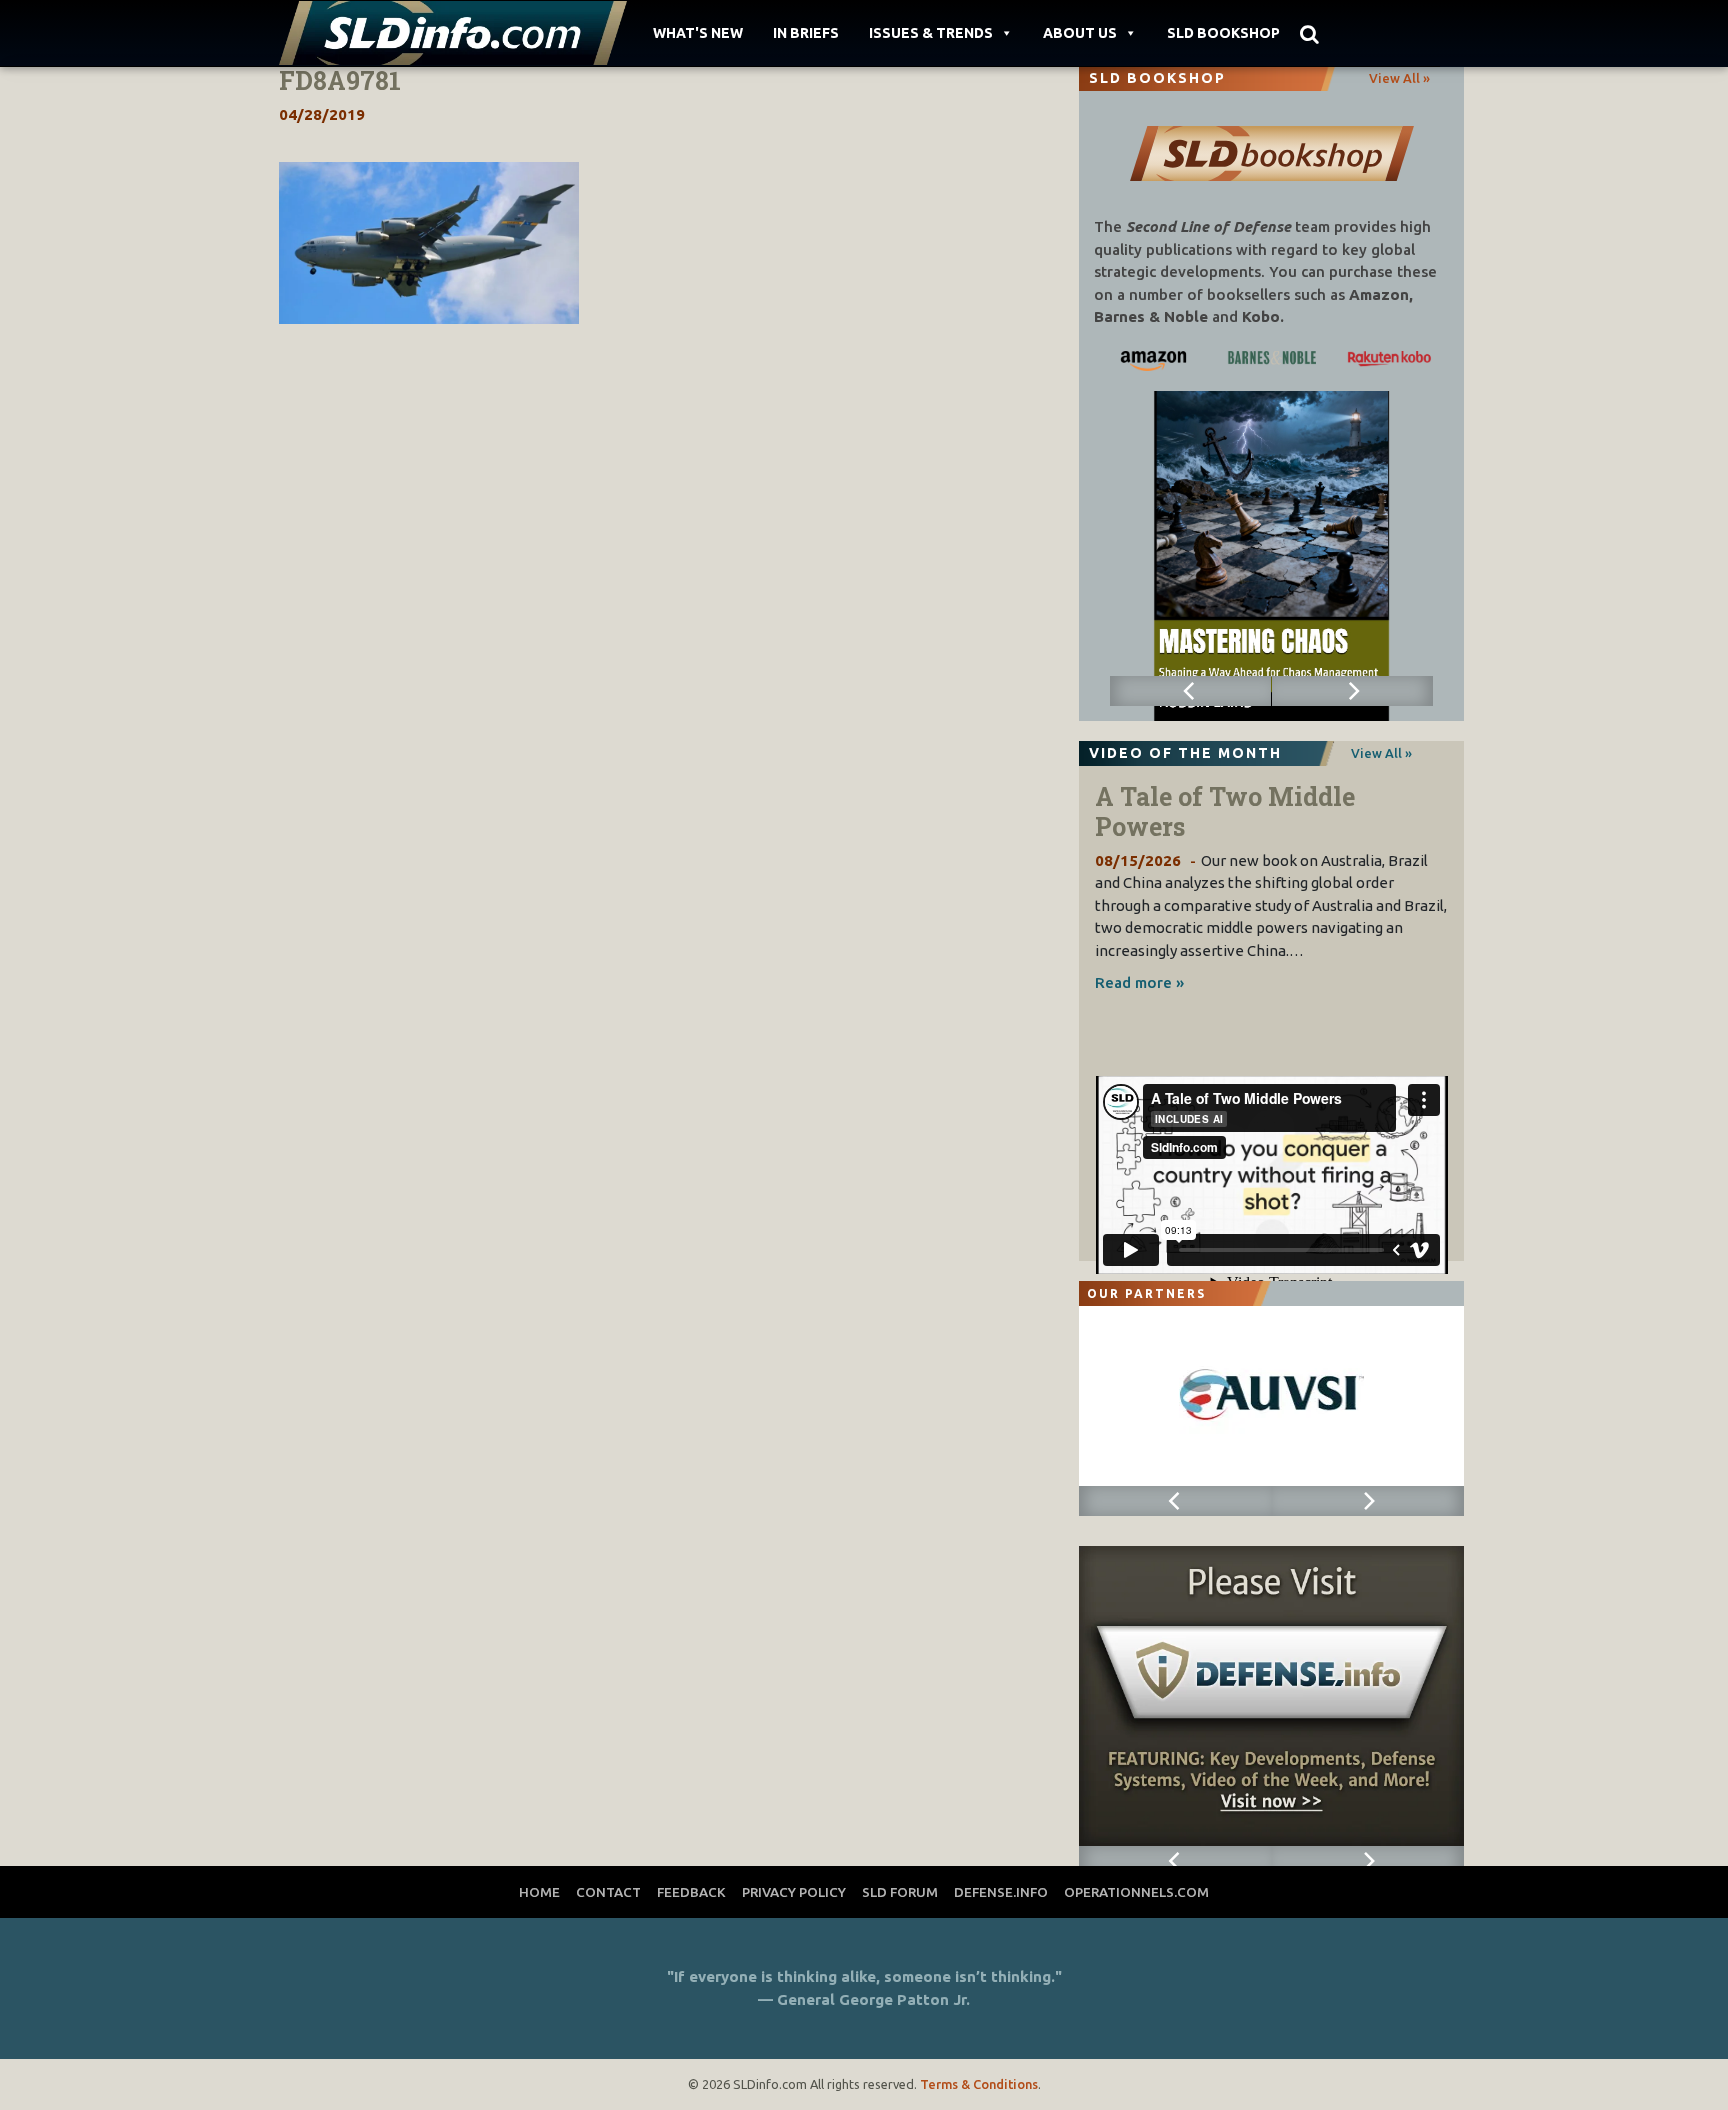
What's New (698, 33)
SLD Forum (900, 1892)
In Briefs (806, 33)
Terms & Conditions (979, 2084)
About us (1080, 33)
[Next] (1353, 691)
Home (539, 1892)
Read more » (1139, 982)
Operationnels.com (1136, 1892)
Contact (608, 1892)
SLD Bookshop (1223, 33)
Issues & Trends (931, 33)
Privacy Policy (794, 1892)
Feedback (691, 1892)
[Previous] (1191, 691)
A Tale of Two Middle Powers (1225, 811)
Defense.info (1001, 1892)
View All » (1399, 78)
